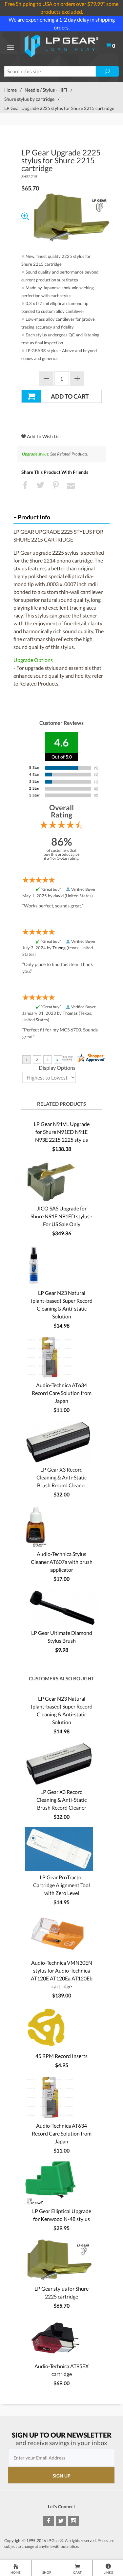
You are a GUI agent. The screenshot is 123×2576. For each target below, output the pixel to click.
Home (10, 90)
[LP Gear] (61, 45)
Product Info (34, 517)
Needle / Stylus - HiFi (46, 90)
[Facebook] (49, 2521)
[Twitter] (61, 2521)
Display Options (57, 1068)
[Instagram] (73, 2521)
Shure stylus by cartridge (29, 99)
